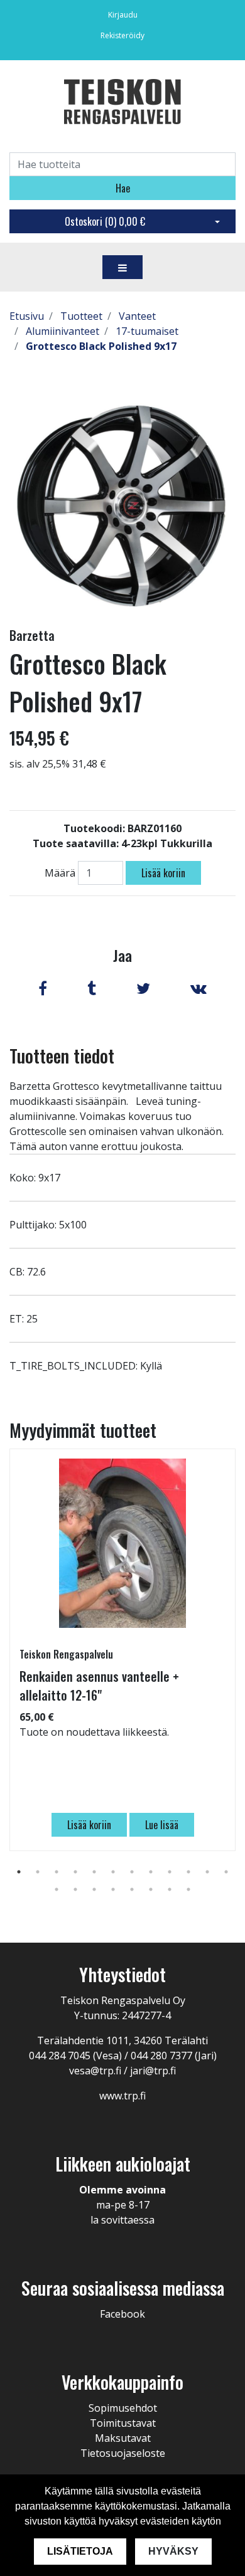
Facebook (122, 2314)
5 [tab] (94, 1872)
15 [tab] (94, 1889)
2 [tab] (38, 1872)
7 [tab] (132, 1872)
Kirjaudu (123, 15)
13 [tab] (57, 1889)
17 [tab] (132, 1889)
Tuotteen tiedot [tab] (62, 1056)
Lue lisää (162, 1825)
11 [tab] (207, 1872)
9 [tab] (170, 1872)
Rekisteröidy (122, 35)
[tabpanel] (122, 1650)
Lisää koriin (163, 873)
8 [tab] (151, 1872)
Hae (123, 188)
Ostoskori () (105, 221)
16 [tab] (113, 1889)
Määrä (60, 873)
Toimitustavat (123, 2423)
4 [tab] (75, 1872)
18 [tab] (151, 1889)
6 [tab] (113, 1872)
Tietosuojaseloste (123, 2453)
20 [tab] (188, 1889)
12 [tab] (226, 1872)
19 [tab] (170, 1889)
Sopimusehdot (123, 2408)
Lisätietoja (80, 2551)
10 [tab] (188, 1872)
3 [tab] (57, 1872)
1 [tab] (19, 1872)
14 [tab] (75, 1889)
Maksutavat (123, 2438)
